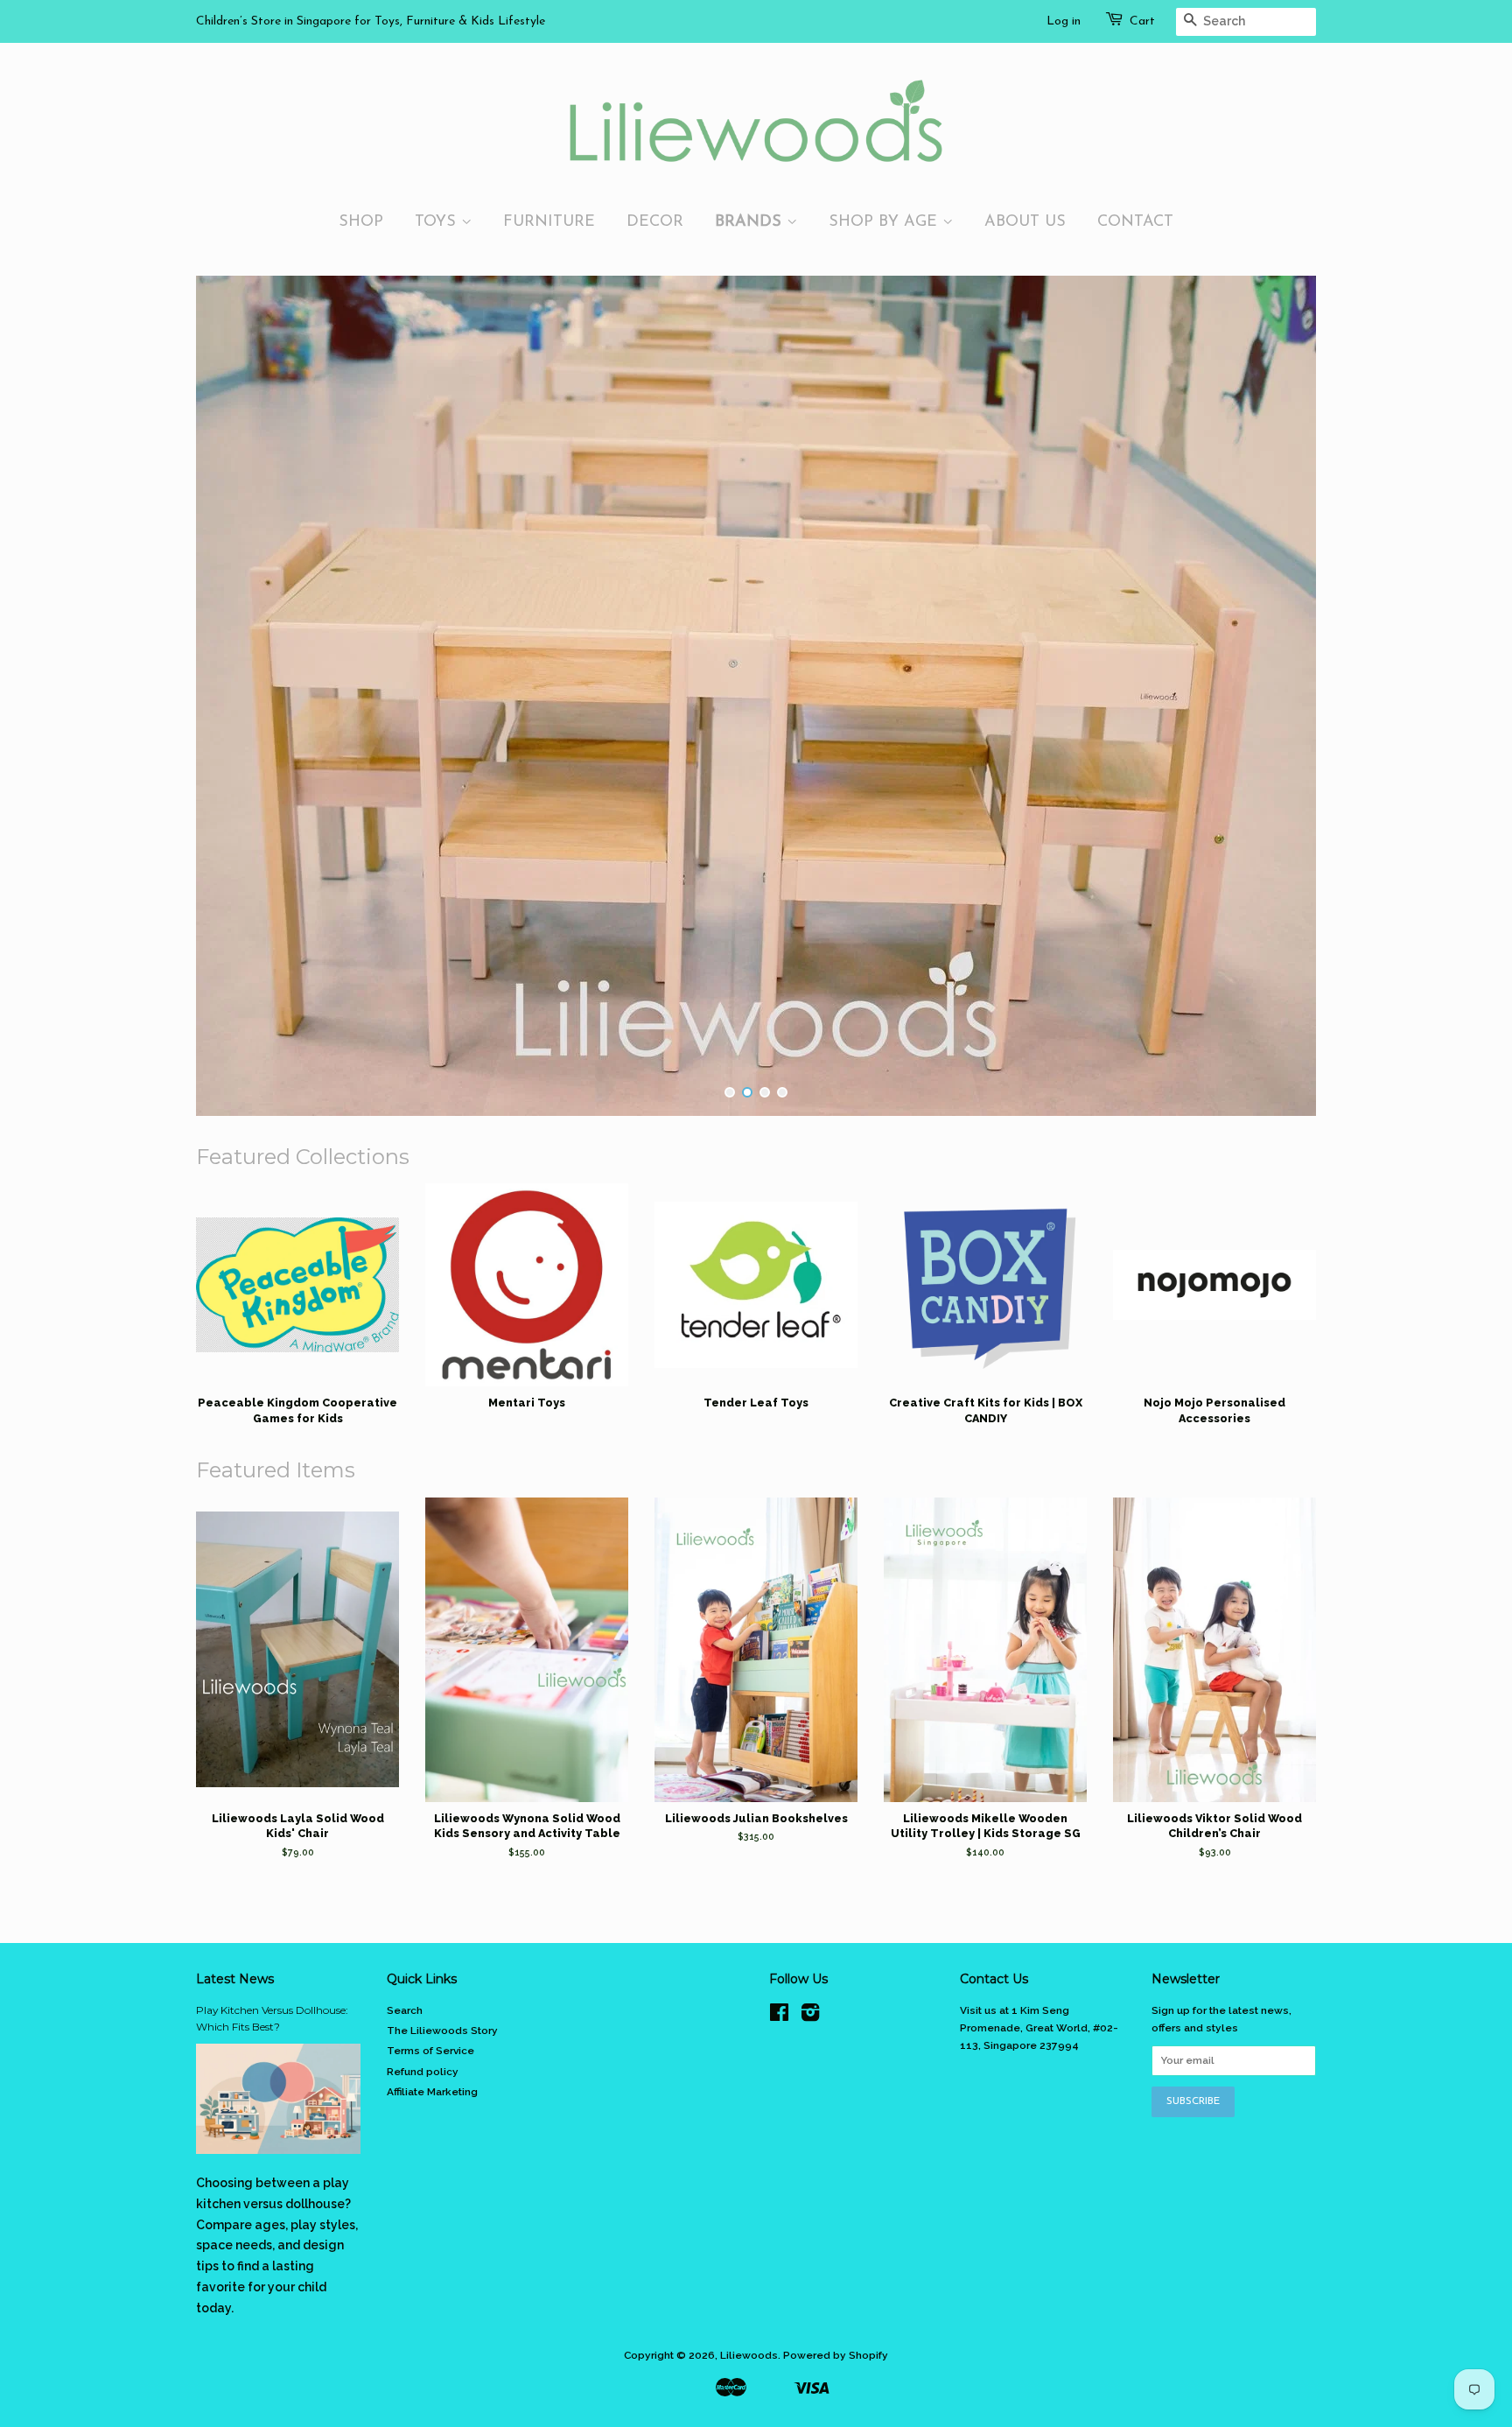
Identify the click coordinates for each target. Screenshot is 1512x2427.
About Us (1025, 222)
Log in (1064, 21)
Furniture (549, 222)
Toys (438, 222)
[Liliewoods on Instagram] (810, 2017)
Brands (751, 222)
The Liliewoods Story (442, 2031)
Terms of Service (430, 2051)
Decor (655, 222)
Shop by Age (885, 222)
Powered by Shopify (836, 2355)
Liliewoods (749, 2355)
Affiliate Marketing (432, 2092)
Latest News (235, 1979)
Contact (1135, 222)
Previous (233, 696)
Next (1279, 696)
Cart (1142, 21)
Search (405, 2010)
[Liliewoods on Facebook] (779, 2017)
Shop (361, 222)
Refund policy (423, 2072)
